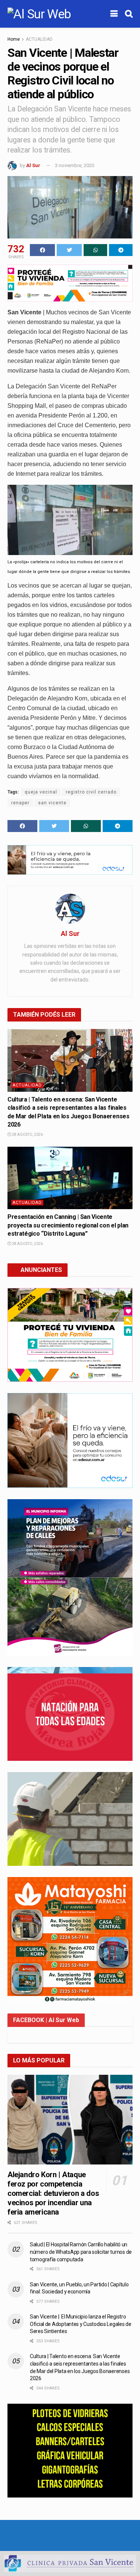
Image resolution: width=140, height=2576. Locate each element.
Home (14, 39)
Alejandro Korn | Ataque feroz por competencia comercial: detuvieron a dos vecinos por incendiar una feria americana (53, 2193)
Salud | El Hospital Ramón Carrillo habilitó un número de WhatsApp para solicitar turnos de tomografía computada (81, 2252)
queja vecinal (41, 792)
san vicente (52, 803)
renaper (20, 803)
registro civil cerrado (91, 792)
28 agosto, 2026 (27, 1135)
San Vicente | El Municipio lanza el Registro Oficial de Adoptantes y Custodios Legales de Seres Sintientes (81, 2324)
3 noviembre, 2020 (74, 165)
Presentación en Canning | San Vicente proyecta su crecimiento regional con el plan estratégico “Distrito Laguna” (68, 1225)
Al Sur (33, 165)
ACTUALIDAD (39, 39)
